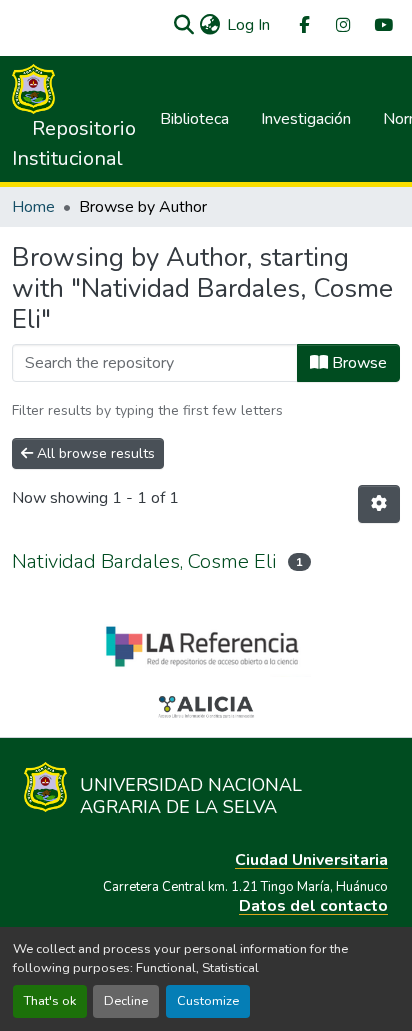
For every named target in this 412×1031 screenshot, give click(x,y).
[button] (183, 25)
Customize (208, 1001)
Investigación (306, 119)
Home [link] (33, 207)
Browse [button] (357, 363)
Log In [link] (248, 25)
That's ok (50, 1001)
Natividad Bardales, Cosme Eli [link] (144, 561)
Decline (126, 1001)
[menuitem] (303, 25)
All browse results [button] (94, 453)
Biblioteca (194, 119)
